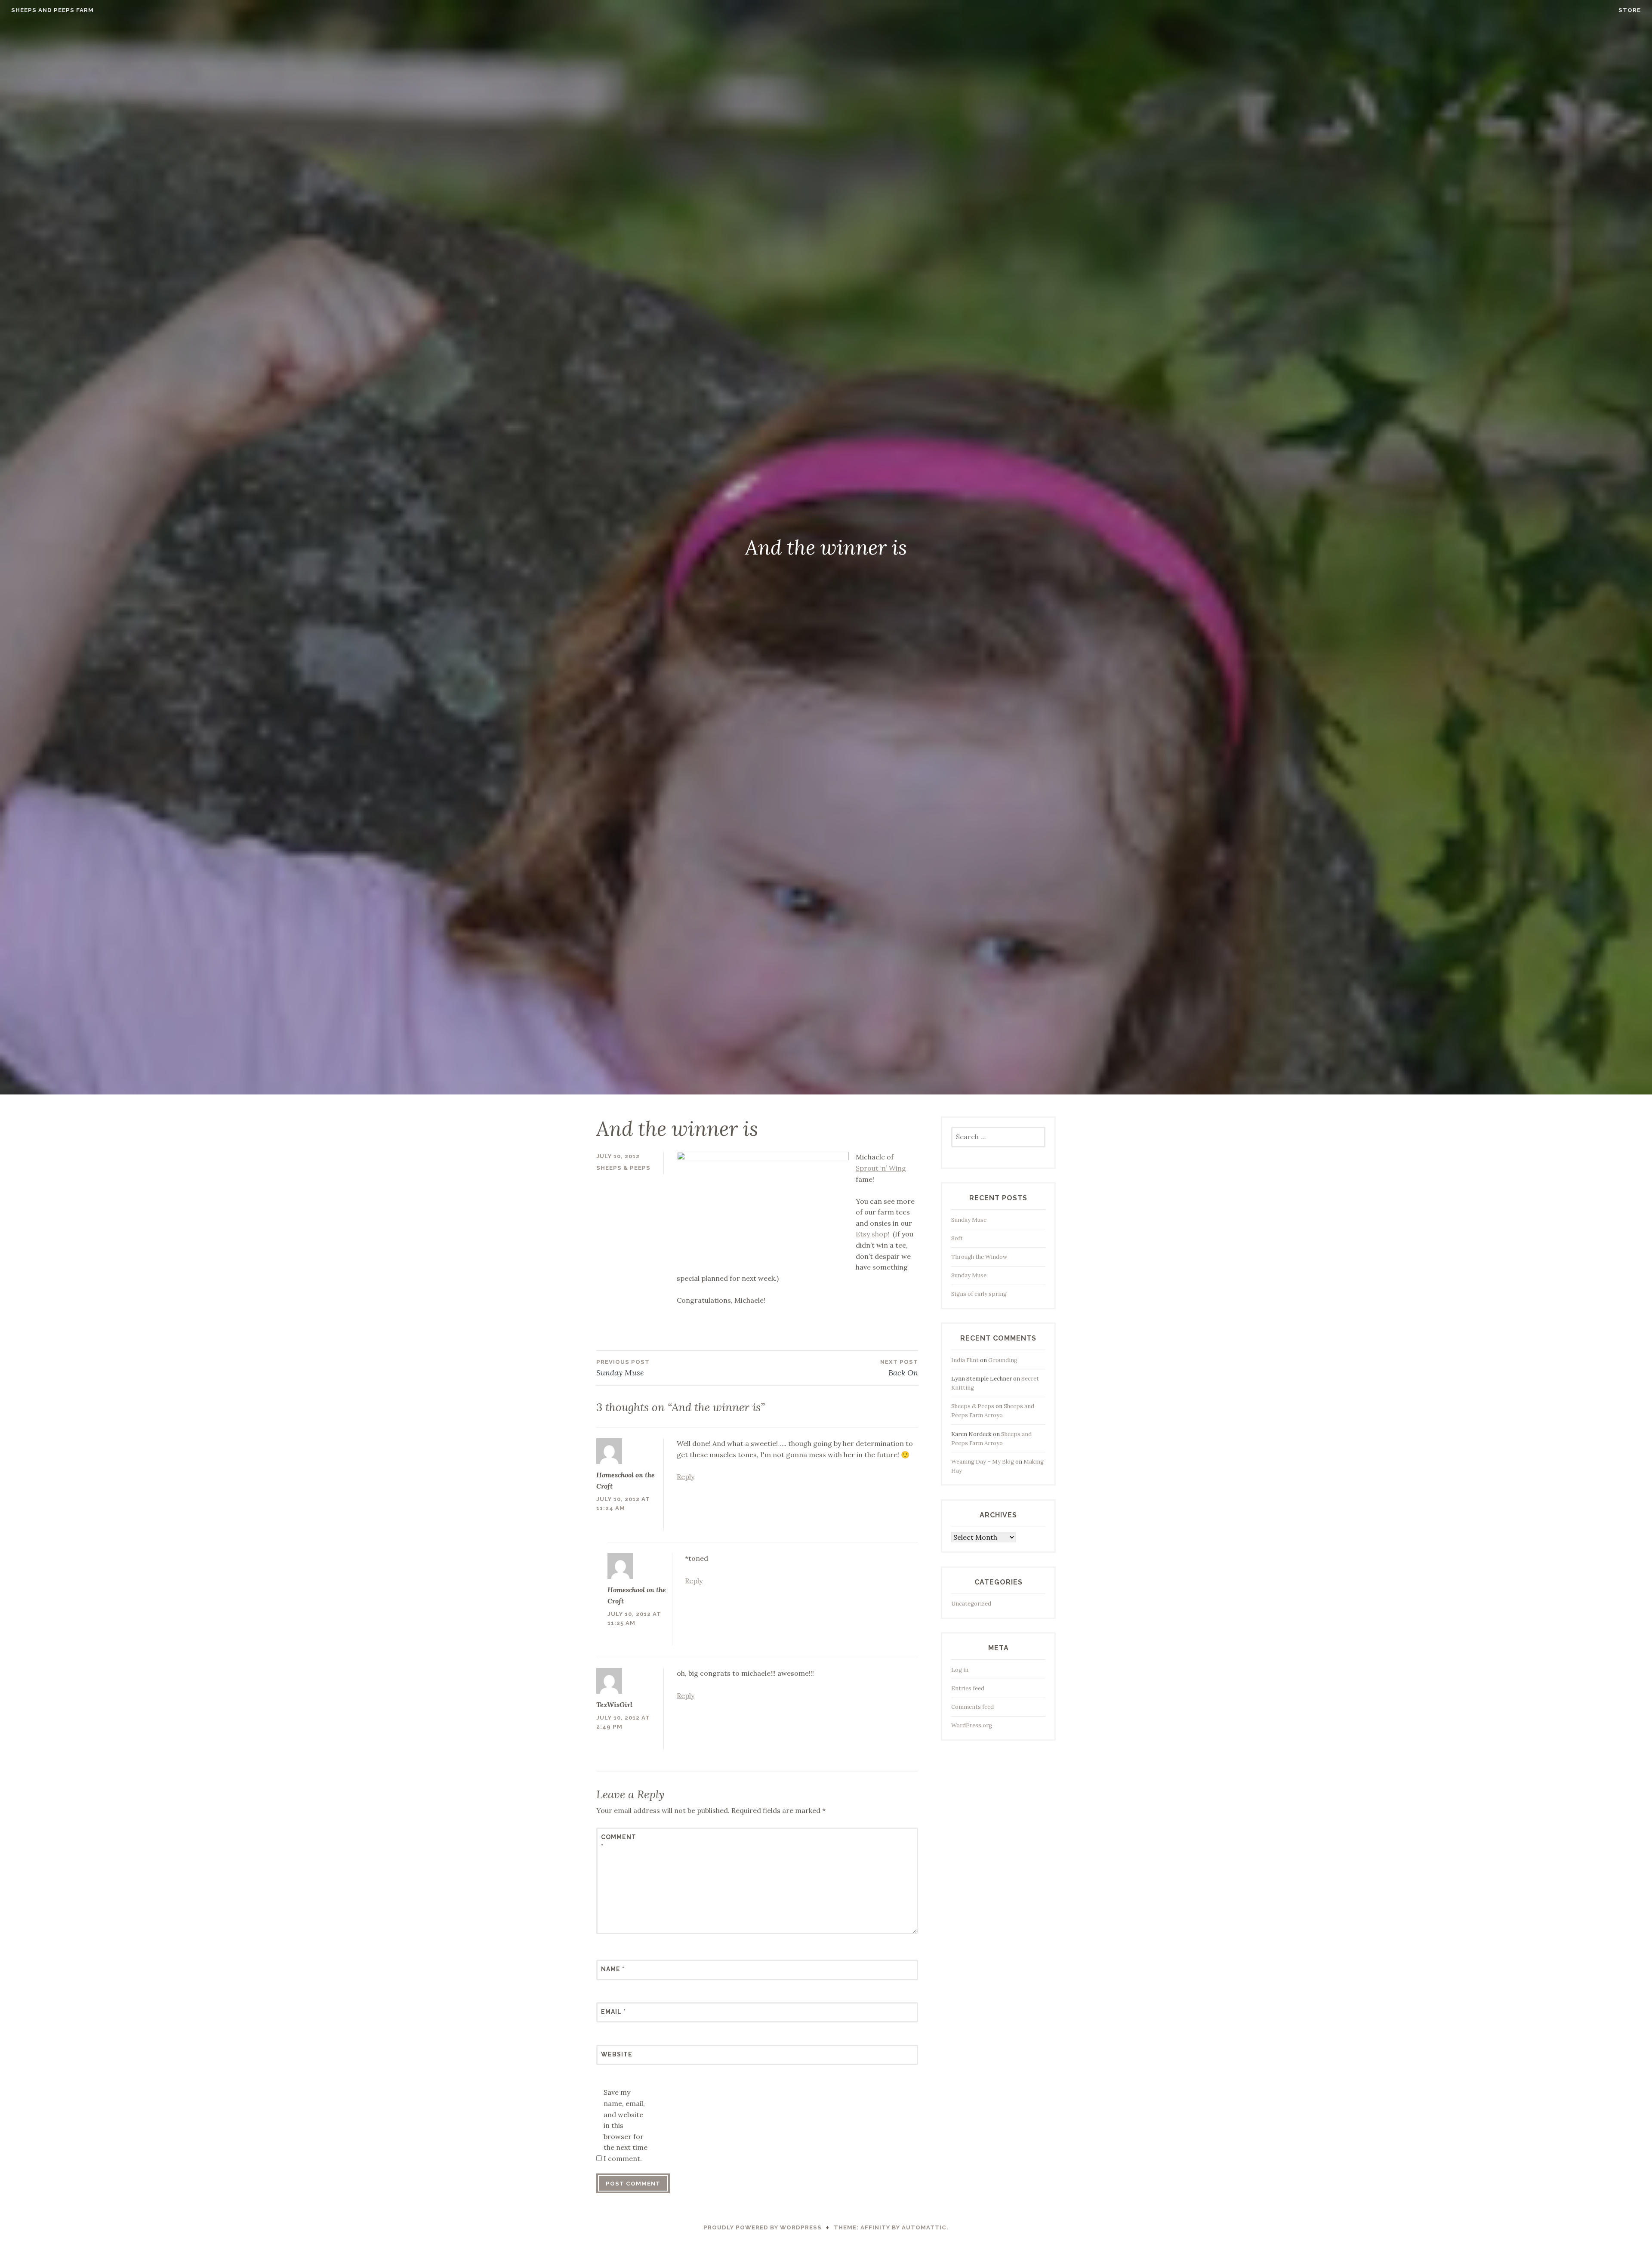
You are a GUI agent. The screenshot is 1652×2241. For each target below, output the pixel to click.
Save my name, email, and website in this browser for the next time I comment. (626, 2125)
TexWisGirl (614, 1705)
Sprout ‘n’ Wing (881, 1168)
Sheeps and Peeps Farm (52, 10)
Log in (960, 1670)
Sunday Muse (969, 1220)
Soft (957, 1238)
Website (617, 2054)
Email (613, 2012)
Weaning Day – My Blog (983, 1462)
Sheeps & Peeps (623, 1168)
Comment (619, 1842)
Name (613, 1969)
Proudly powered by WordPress (763, 2227)
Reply (686, 1477)
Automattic (924, 2227)
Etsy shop (872, 1234)
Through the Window (979, 1257)
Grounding (1003, 1360)
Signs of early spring (979, 1294)
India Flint (965, 1360)
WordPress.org (972, 1725)
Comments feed (972, 1707)
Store (1630, 10)
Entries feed (968, 1688)
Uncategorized (971, 1604)
